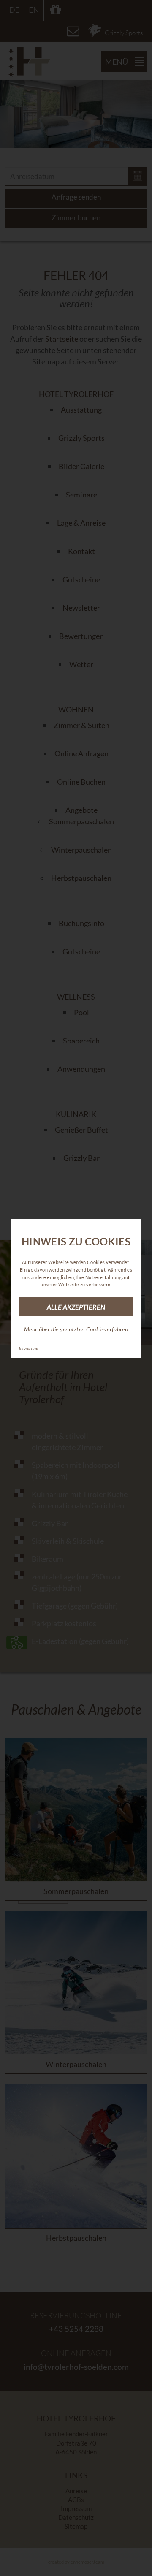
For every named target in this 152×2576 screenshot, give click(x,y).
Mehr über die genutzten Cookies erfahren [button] (76, 1329)
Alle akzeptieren (76, 1307)
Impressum (28, 1348)
